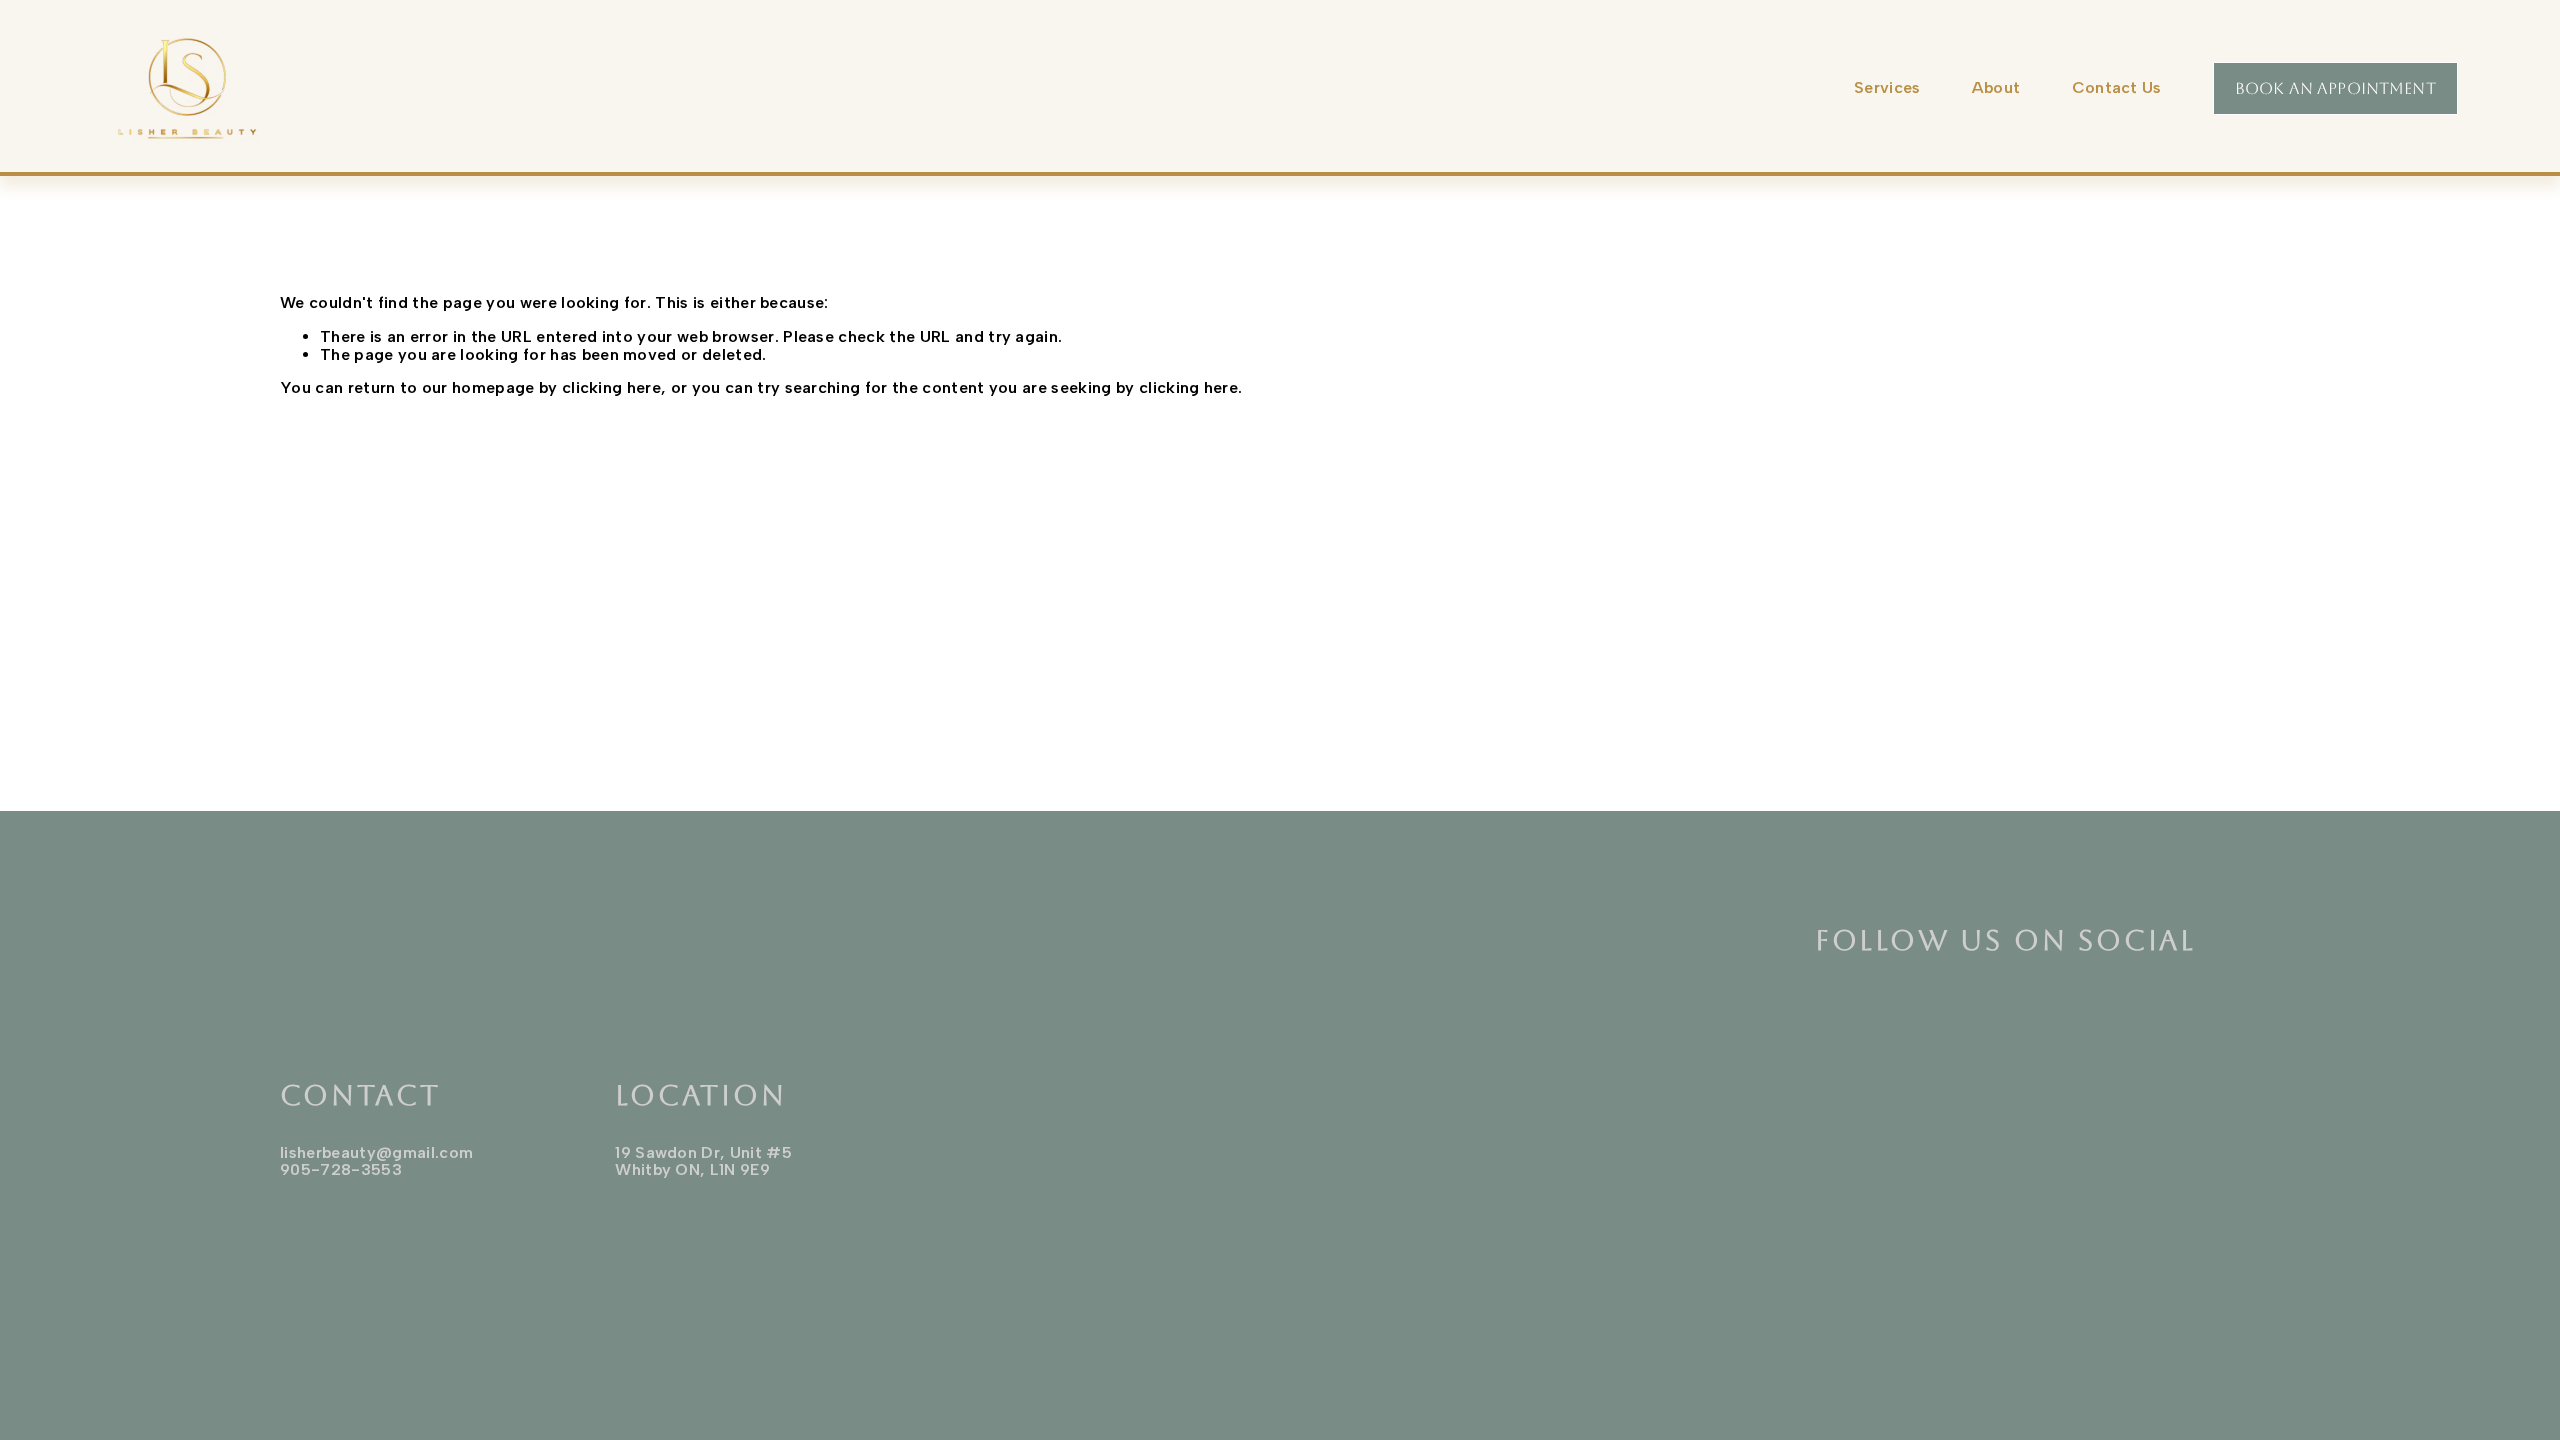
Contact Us (2117, 87)
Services (1887, 87)
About (1996, 87)
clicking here (611, 387)
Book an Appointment (2335, 88)
